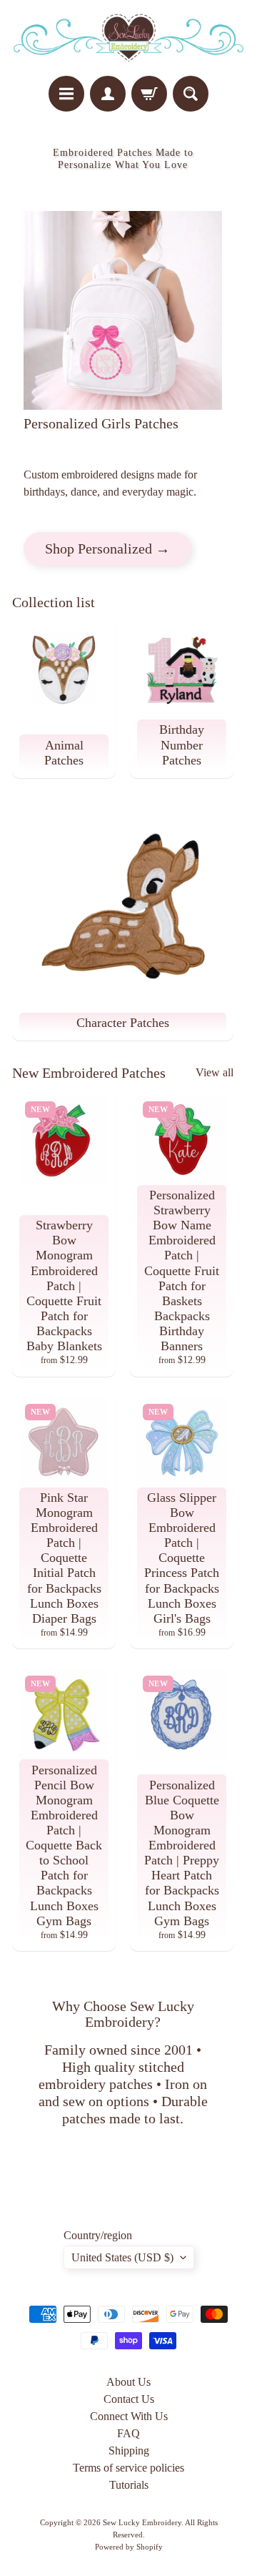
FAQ (128, 2433)
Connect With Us (129, 2416)
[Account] (108, 94)
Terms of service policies (128, 2468)
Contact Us (129, 2399)
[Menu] (66, 94)
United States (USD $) (122, 2257)
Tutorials (129, 2485)
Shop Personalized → (107, 549)
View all (215, 1072)
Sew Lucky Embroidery (142, 2522)
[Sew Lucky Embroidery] (128, 38)
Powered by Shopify (129, 2547)
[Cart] (149, 94)
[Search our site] (191, 94)
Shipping (129, 2450)
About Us (128, 2382)
